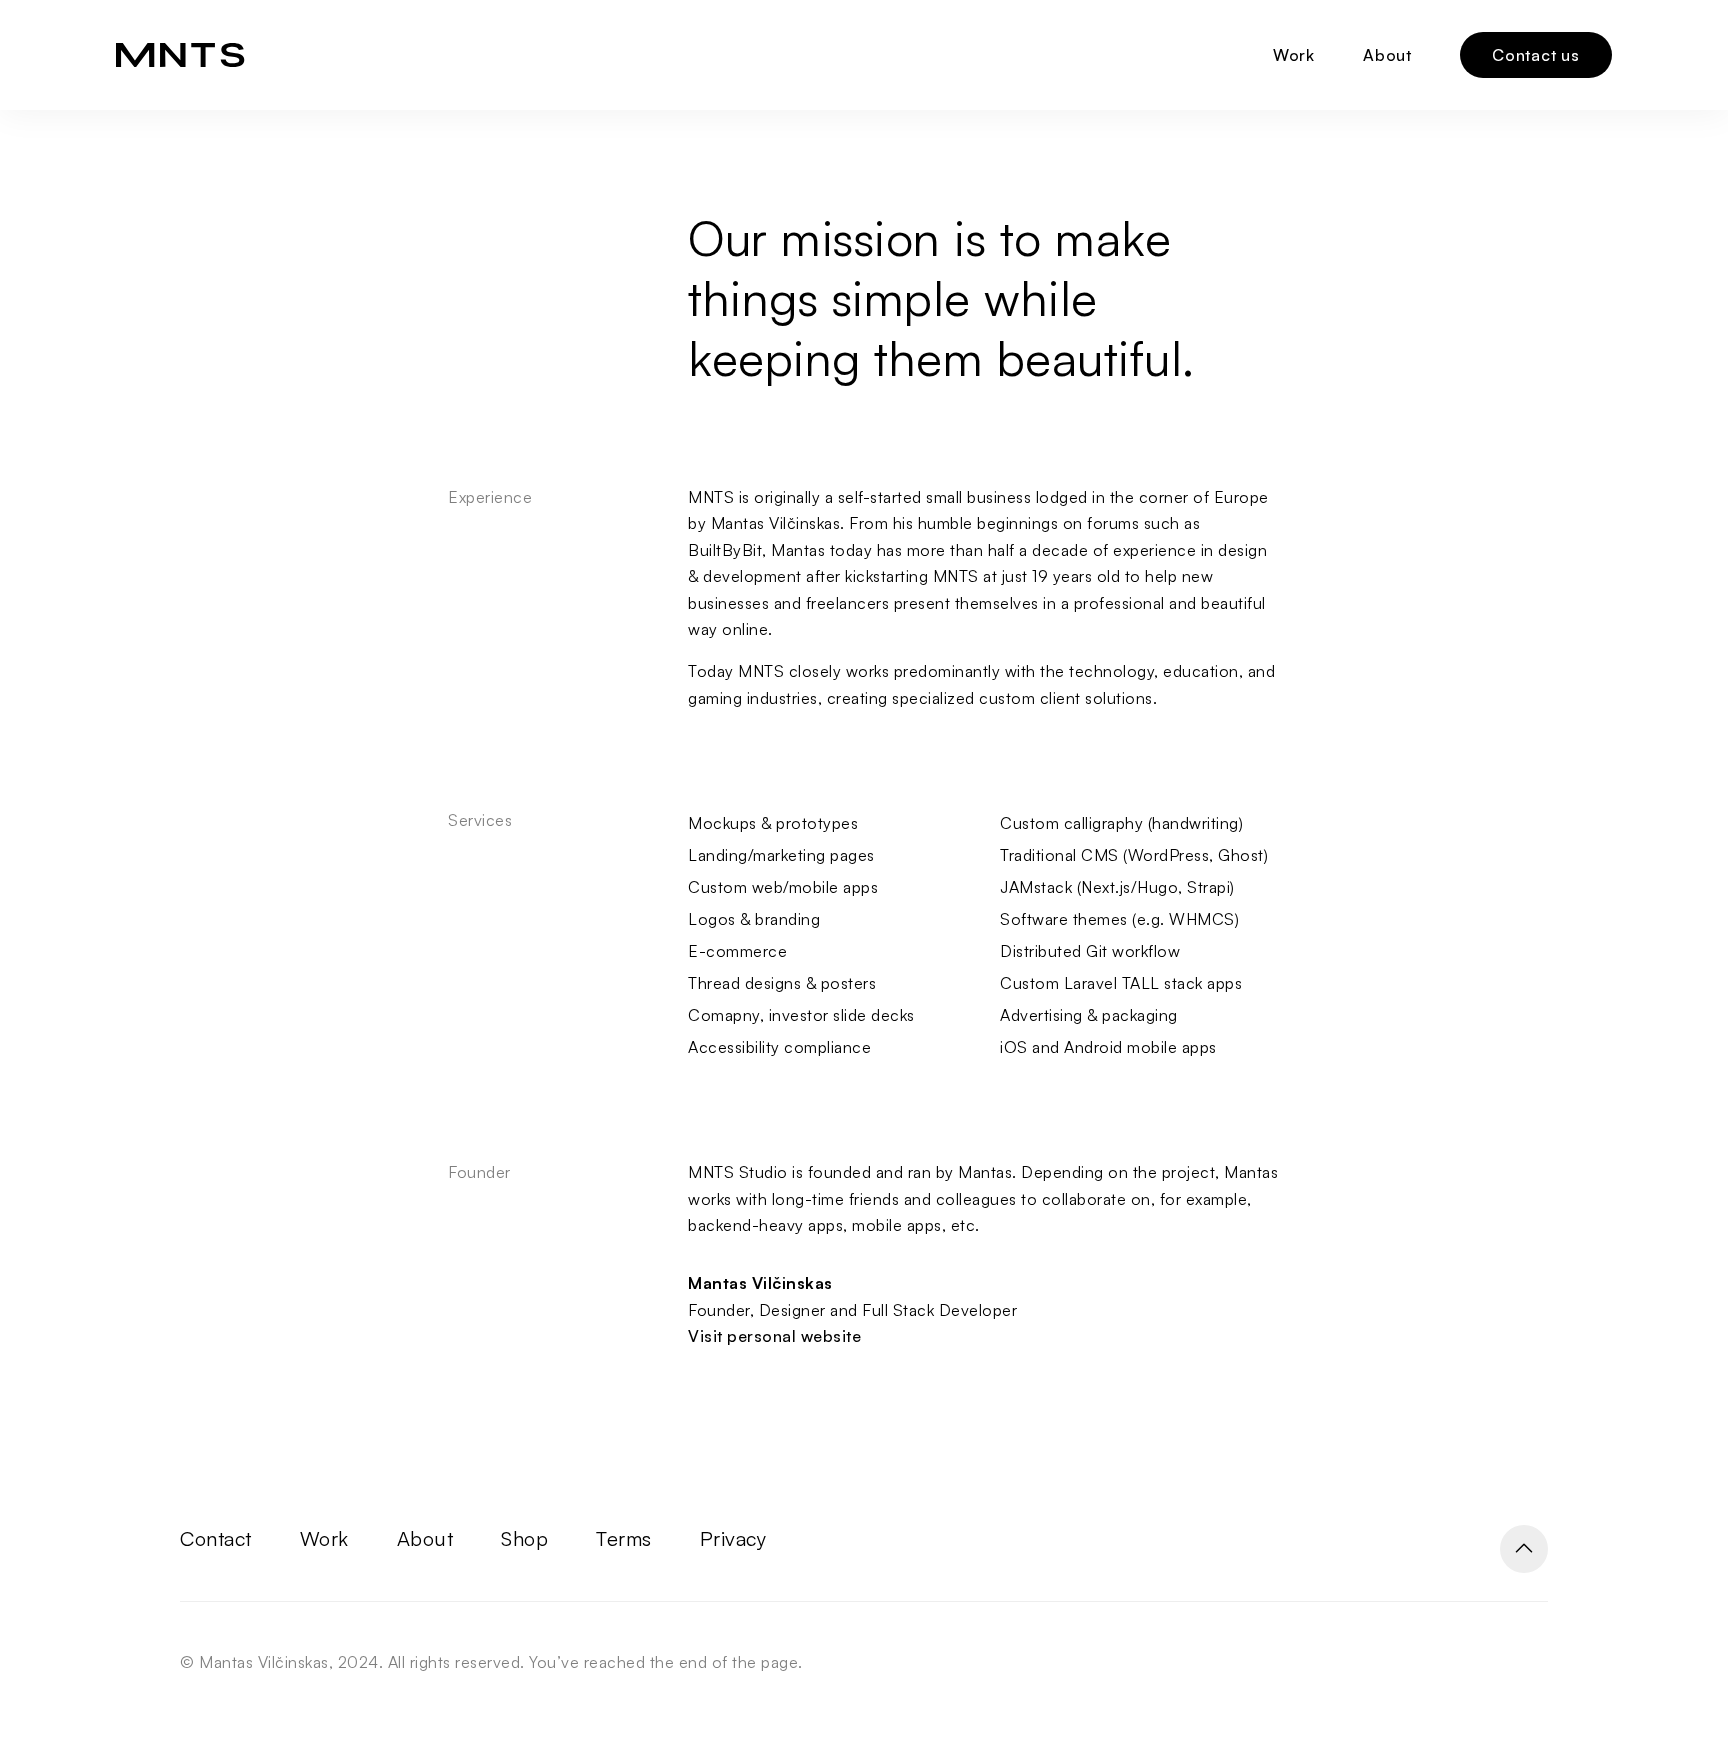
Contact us (1536, 55)
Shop (524, 1538)
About (1387, 55)
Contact (216, 1538)
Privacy (733, 1538)
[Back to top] (1524, 1549)
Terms (624, 1538)
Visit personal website (774, 1336)
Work (1294, 55)
